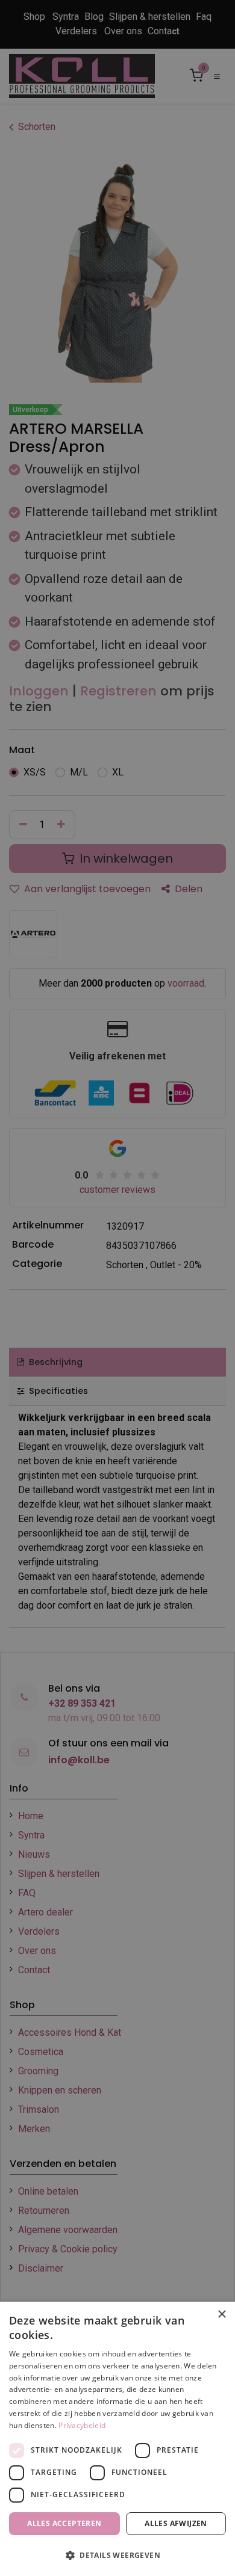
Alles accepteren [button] (64, 2523)
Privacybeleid (82, 2425)
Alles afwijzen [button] (176, 2523)
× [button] (221, 2315)
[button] (117, 2555)
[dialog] (117, 2439)
